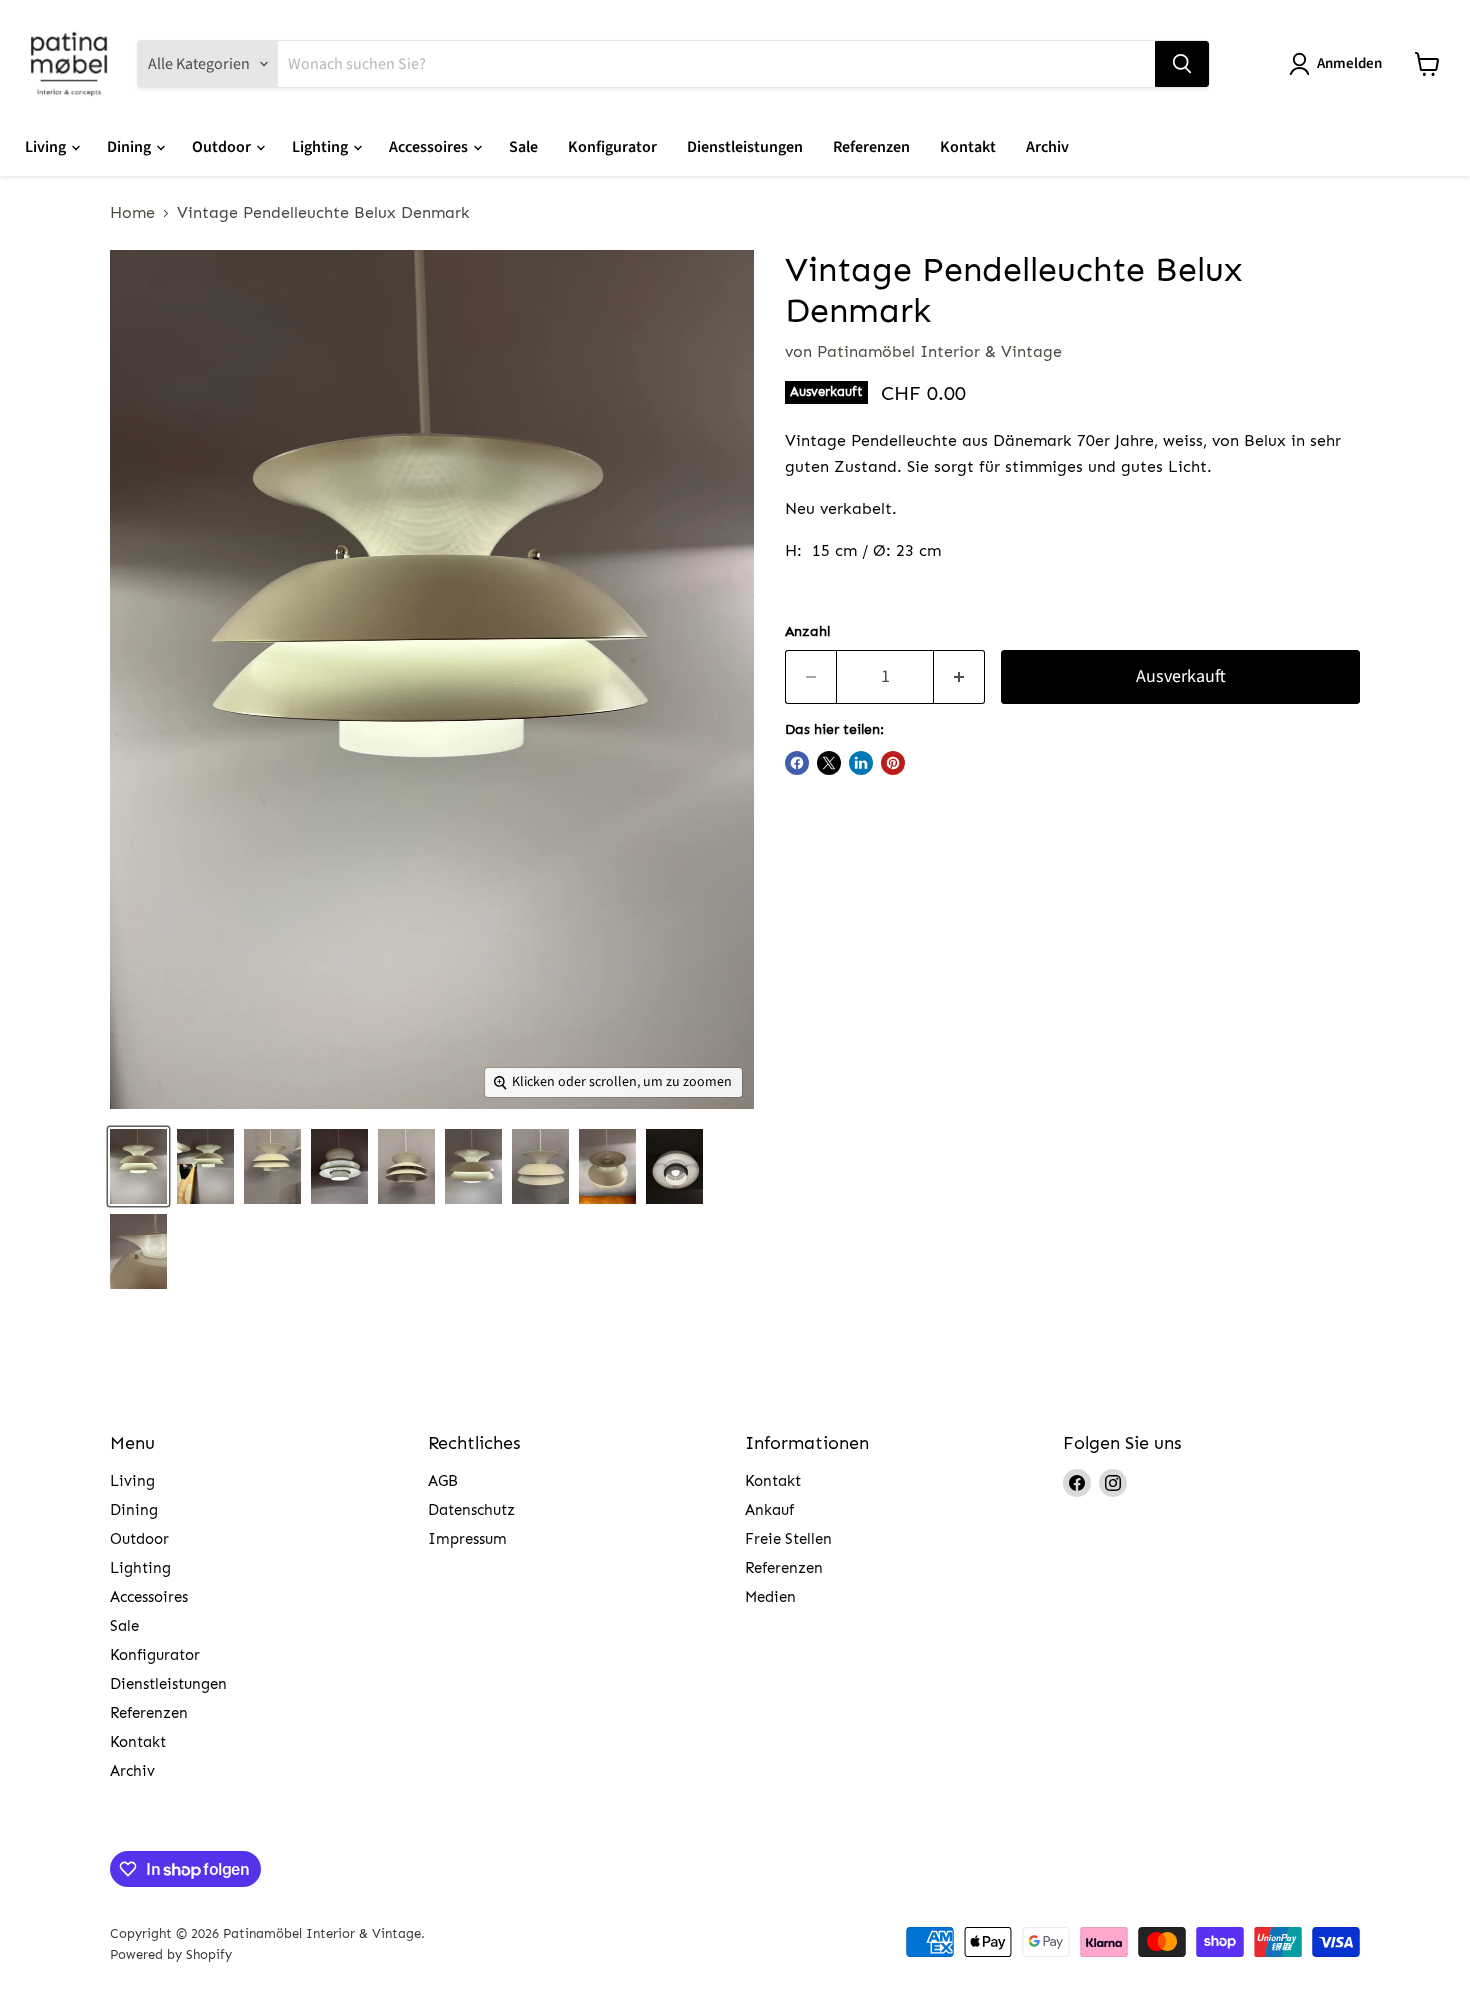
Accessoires (430, 147)
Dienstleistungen (745, 147)
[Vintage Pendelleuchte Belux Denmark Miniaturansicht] (138, 1166)
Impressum (467, 1539)
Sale (523, 147)
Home (132, 213)
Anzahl (807, 632)
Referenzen (871, 147)
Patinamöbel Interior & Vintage (939, 351)
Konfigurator (612, 147)
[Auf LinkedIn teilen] (861, 763)
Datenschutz (471, 1510)
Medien (770, 1597)
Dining (130, 147)
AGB (443, 1481)
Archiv (1047, 147)
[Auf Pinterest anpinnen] (893, 763)
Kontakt (968, 147)
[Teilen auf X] (829, 763)
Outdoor (223, 147)
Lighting (321, 147)
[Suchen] (1182, 64)
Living (47, 147)
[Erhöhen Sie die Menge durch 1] (959, 677)
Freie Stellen (788, 1539)
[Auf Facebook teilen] (797, 763)
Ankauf (769, 1510)
